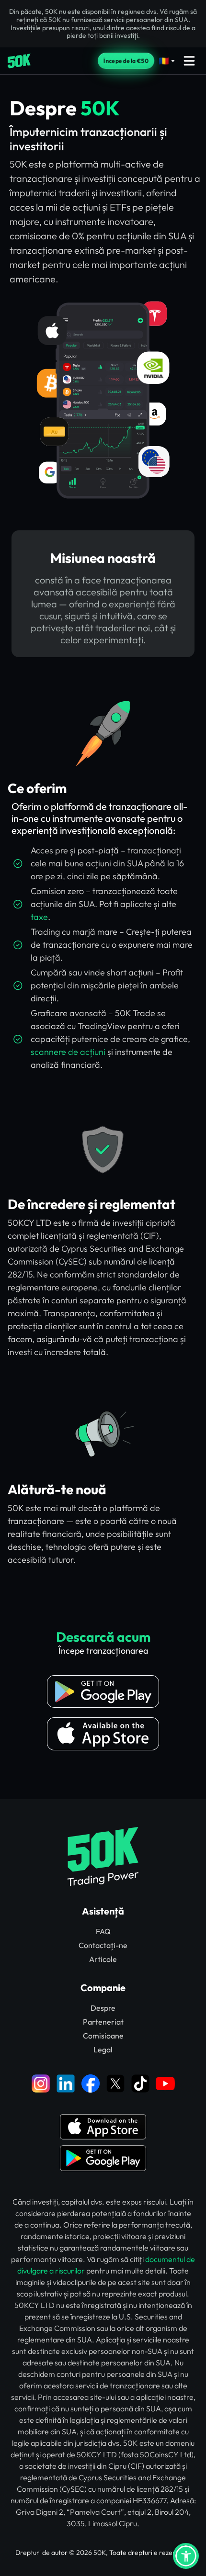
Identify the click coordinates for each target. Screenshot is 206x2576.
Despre (103, 2008)
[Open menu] (189, 61)
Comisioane (103, 2036)
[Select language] (167, 61)
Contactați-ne (103, 1945)
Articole (103, 1959)
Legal (103, 2050)
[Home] (19, 61)
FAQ (103, 1931)
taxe (39, 917)
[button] (186, 2556)
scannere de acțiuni (68, 1052)
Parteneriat (103, 2022)
